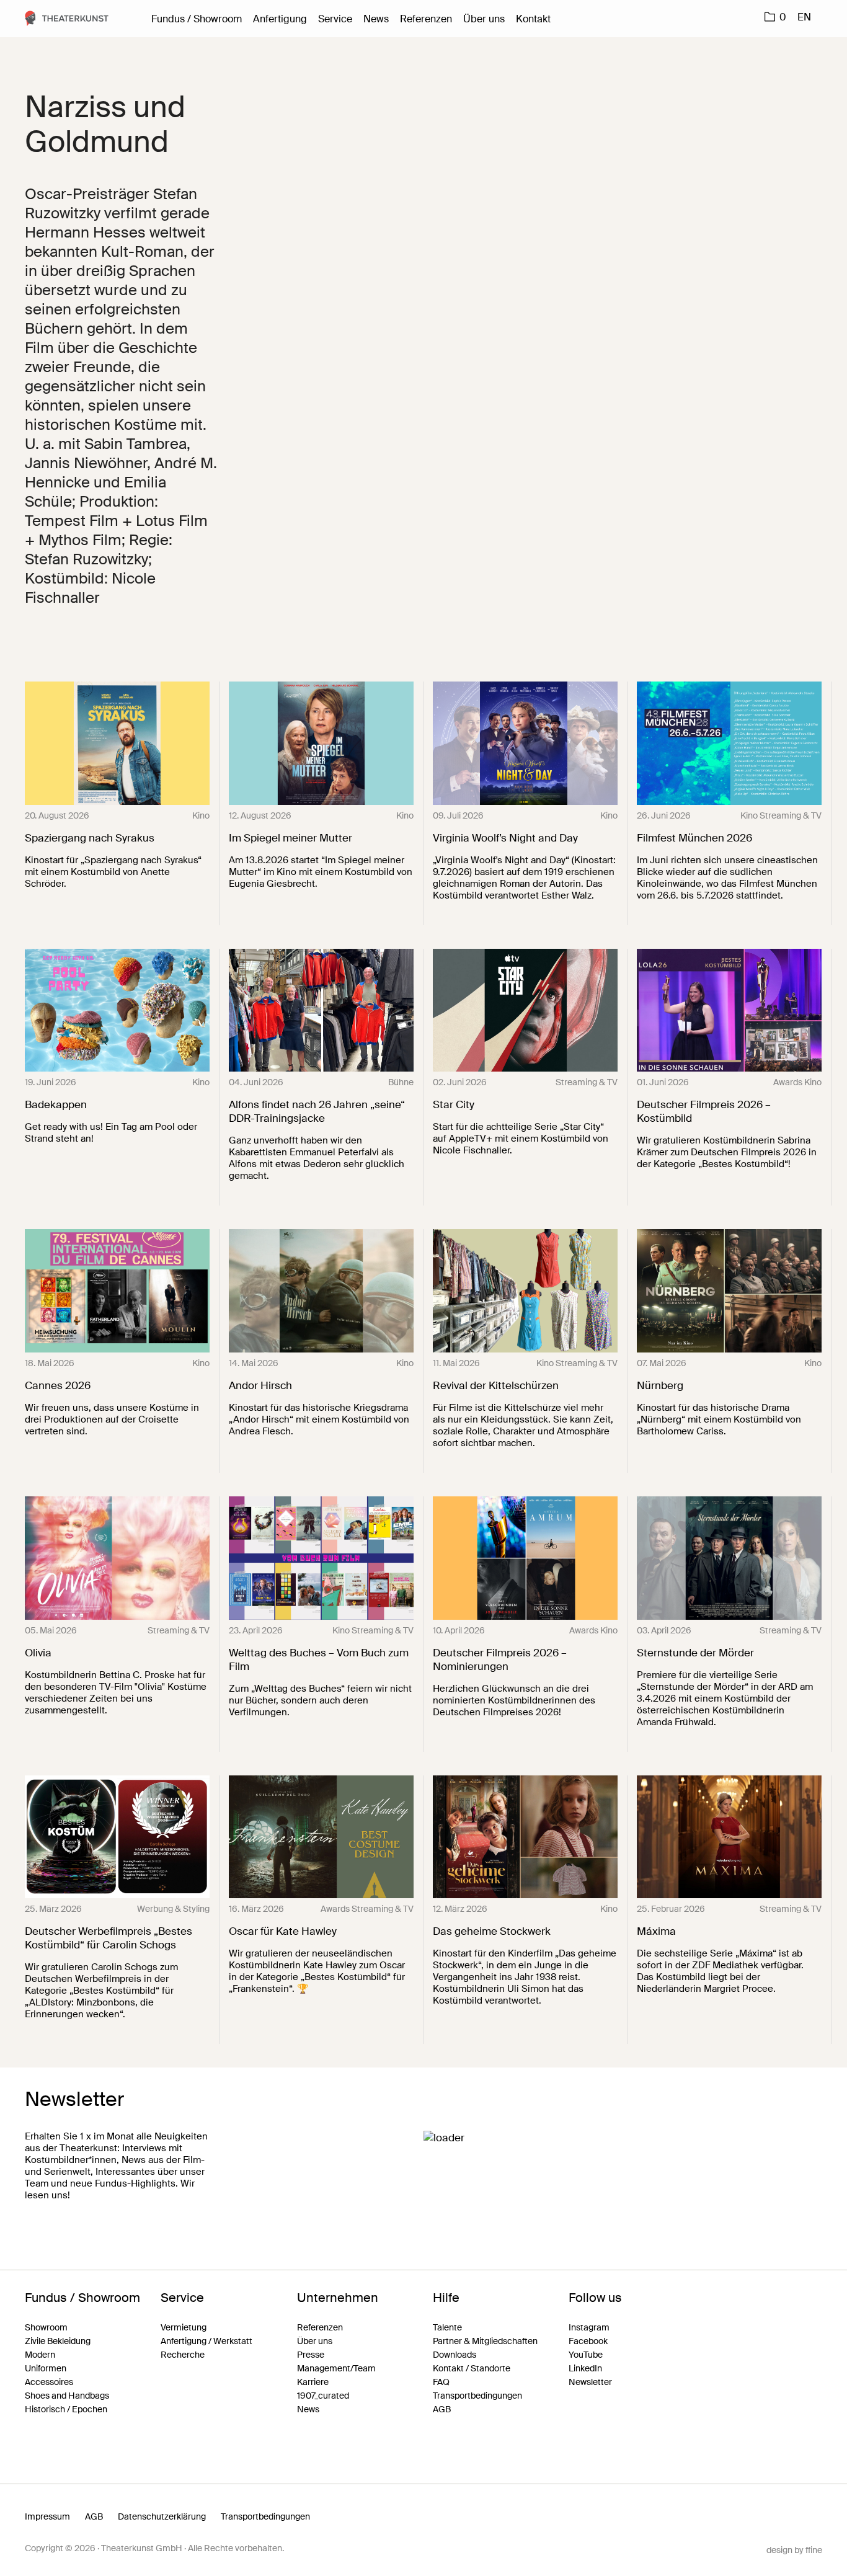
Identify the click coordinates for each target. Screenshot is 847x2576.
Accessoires (49, 2382)
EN (804, 17)
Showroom (46, 2327)
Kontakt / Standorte (472, 2368)
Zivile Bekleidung (58, 2341)
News (376, 19)
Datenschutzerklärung (162, 2516)
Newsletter (590, 2382)
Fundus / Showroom (197, 19)
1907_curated (323, 2396)
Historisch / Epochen (66, 2409)
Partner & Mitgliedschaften (485, 2341)
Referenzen (426, 19)
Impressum (47, 2516)
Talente (447, 2327)
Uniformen (46, 2368)
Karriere (313, 2382)
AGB (442, 2409)
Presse (311, 2355)
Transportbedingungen (477, 2396)
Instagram (589, 2327)
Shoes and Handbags (67, 2396)
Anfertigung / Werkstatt (206, 2341)
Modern (40, 2355)
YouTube (586, 2355)
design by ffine (794, 2550)
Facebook (588, 2341)
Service (335, 19)
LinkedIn (585, 2368)
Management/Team (336, 2368)
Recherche (183, 2355)
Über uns (484, 19)
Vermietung (184, 2327)
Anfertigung (280, 19)
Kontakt (533, 19)
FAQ (441, 2382)
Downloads (455, 2355)
